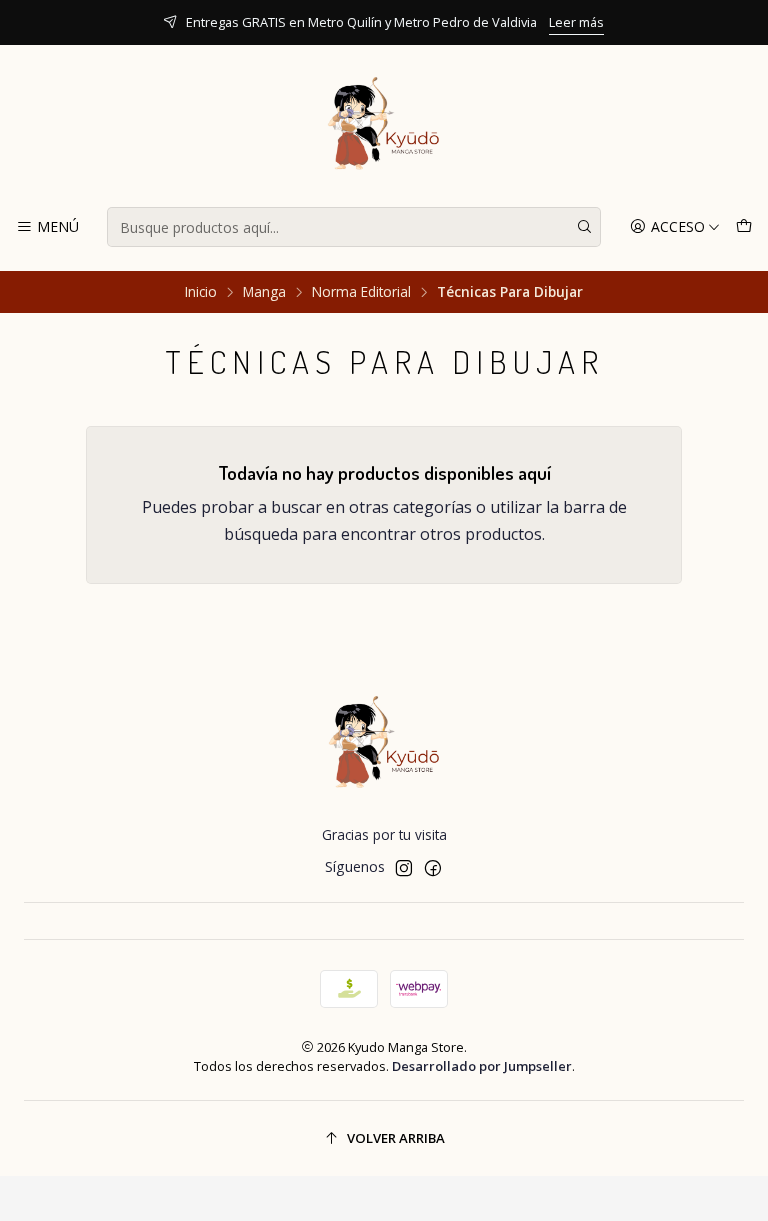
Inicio (201, 292)
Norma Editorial (361, 292)
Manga (264, 292)
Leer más (576, 22)
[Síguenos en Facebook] (433, 868)
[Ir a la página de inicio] (384, 129)
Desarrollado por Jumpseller (482, 1066)
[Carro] (744, 227)
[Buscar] (584, 227)
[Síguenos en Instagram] (404, 868)
